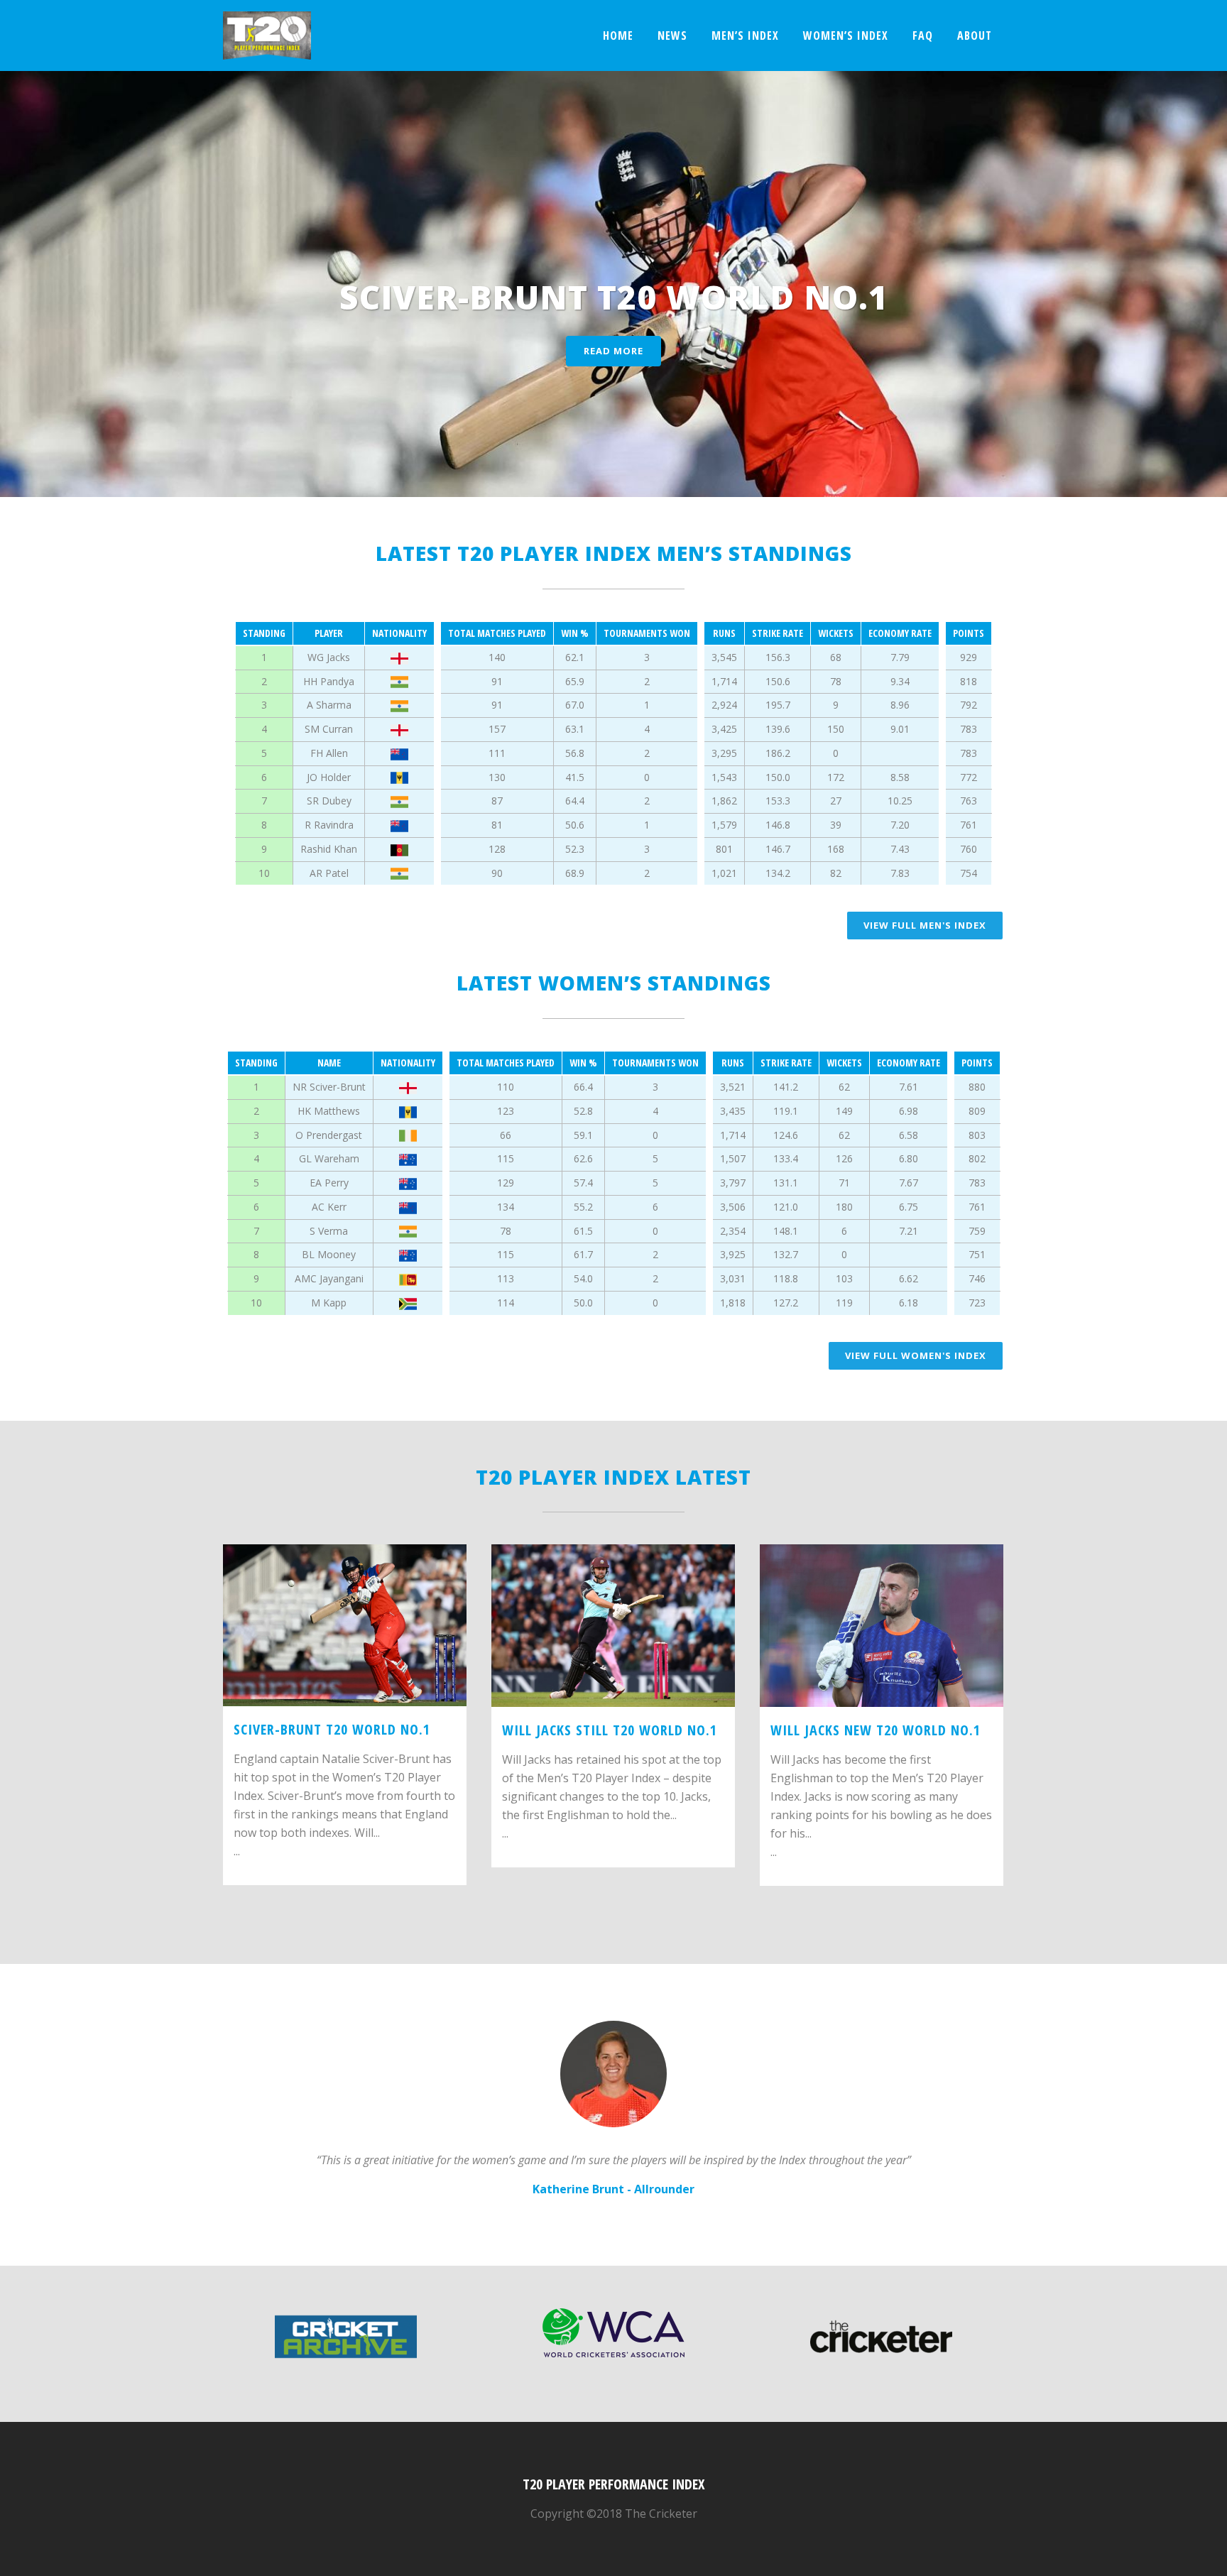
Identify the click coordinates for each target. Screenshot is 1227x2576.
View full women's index (916, 1355)
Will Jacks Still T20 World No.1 (610, 1730)
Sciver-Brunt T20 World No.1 (332, 1729)
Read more (613, 351)
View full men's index (925, 925)
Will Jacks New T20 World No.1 (876, 1730)
